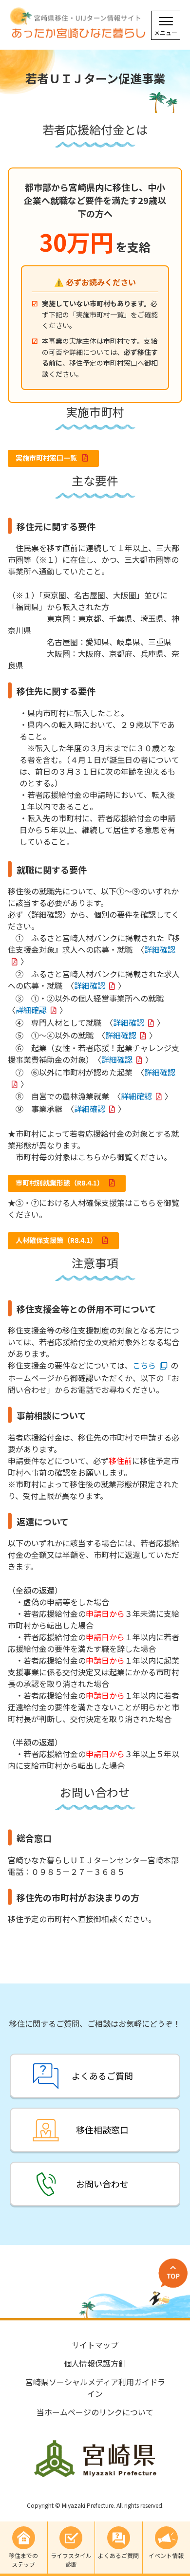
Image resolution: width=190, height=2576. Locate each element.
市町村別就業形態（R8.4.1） (60, 1183)
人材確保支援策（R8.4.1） (57, 1240)
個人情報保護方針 (95, 2363)
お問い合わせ (102, 2184)
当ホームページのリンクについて (95, 2412)
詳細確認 (90, 985)
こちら (144, 1365)
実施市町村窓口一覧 (47, 458)
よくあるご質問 (102, 2076)
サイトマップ (95, 2345)
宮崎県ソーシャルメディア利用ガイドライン (95, 2388)
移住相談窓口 (102, 2130)
